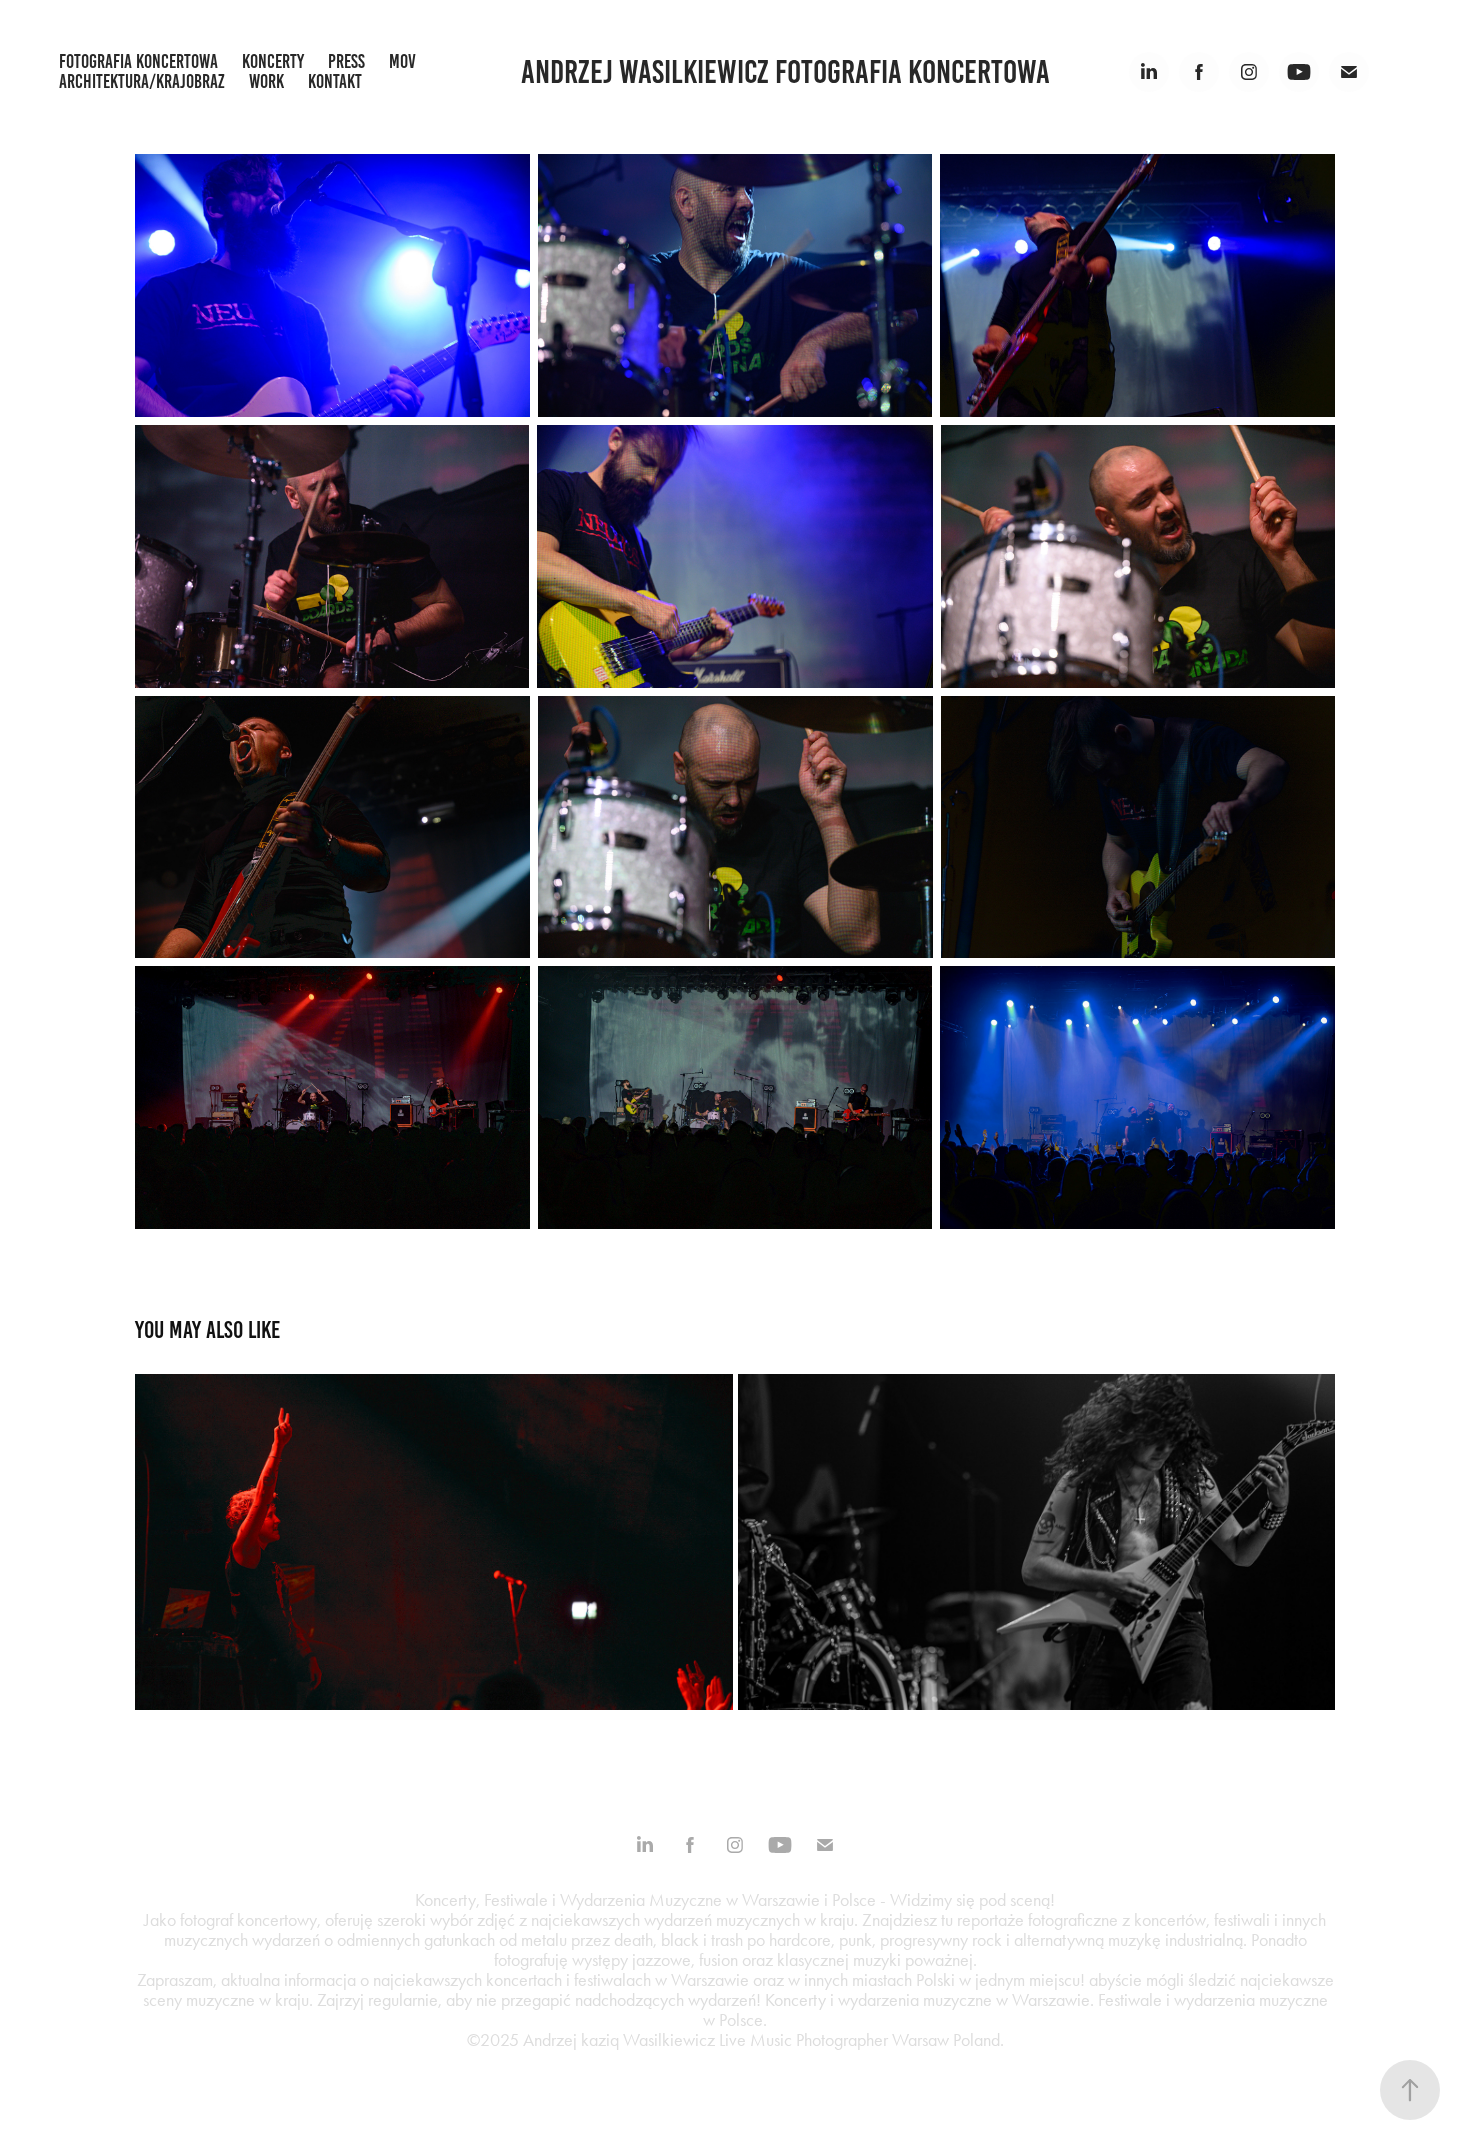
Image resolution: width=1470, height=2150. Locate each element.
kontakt (335, 81)
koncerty (273, 61)
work (266, 81)
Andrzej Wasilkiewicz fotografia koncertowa (785, 72)
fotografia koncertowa (138, 61)
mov (402, 61)
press (346, 61)
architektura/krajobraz (142, 81)
